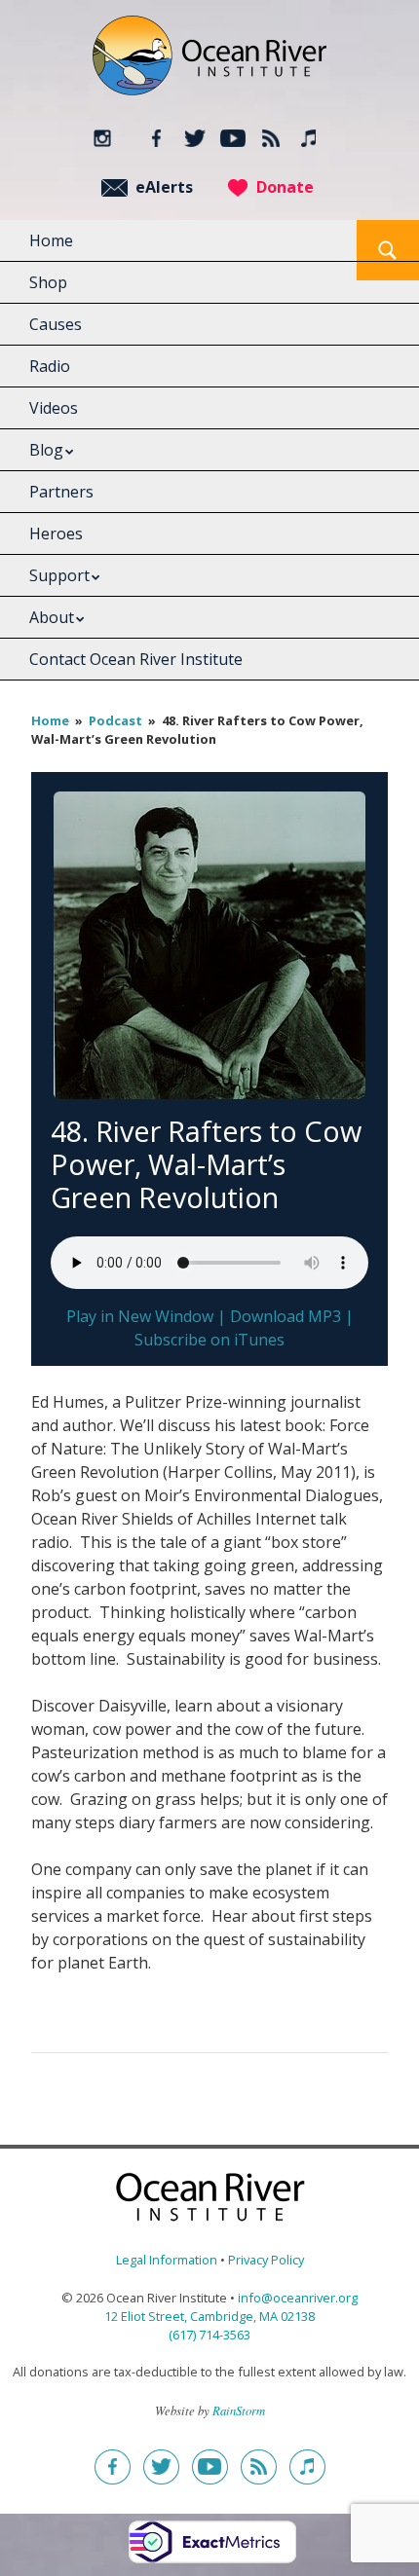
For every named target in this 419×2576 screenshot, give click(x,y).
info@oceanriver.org (298, 2298)
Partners (61, 492)
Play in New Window (140, 1316)
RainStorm (239, 2410)
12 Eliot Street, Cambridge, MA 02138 (209, 2316)
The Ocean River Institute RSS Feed (271, 138)
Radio (50, 366)
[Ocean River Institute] (209, 64)
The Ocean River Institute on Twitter (195, 138)
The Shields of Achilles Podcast (309, 138)
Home (51, 240)
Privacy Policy (266, 2260)
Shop (48, 282)
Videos (54, 408)
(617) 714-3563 (209, 2335)
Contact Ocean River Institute (136, 659)
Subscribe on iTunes (209, 1340)
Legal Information (167, 2260)
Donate (285, 187)
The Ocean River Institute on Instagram (102, 138)
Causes (56, 324)
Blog (46, 450)
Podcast (115, 720)
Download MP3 (286, 1316)
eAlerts (164, 187)
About (52, 617)
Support (59, 575)
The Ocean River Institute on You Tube (233, 138)
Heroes (56, 534)
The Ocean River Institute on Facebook (157, 138)
